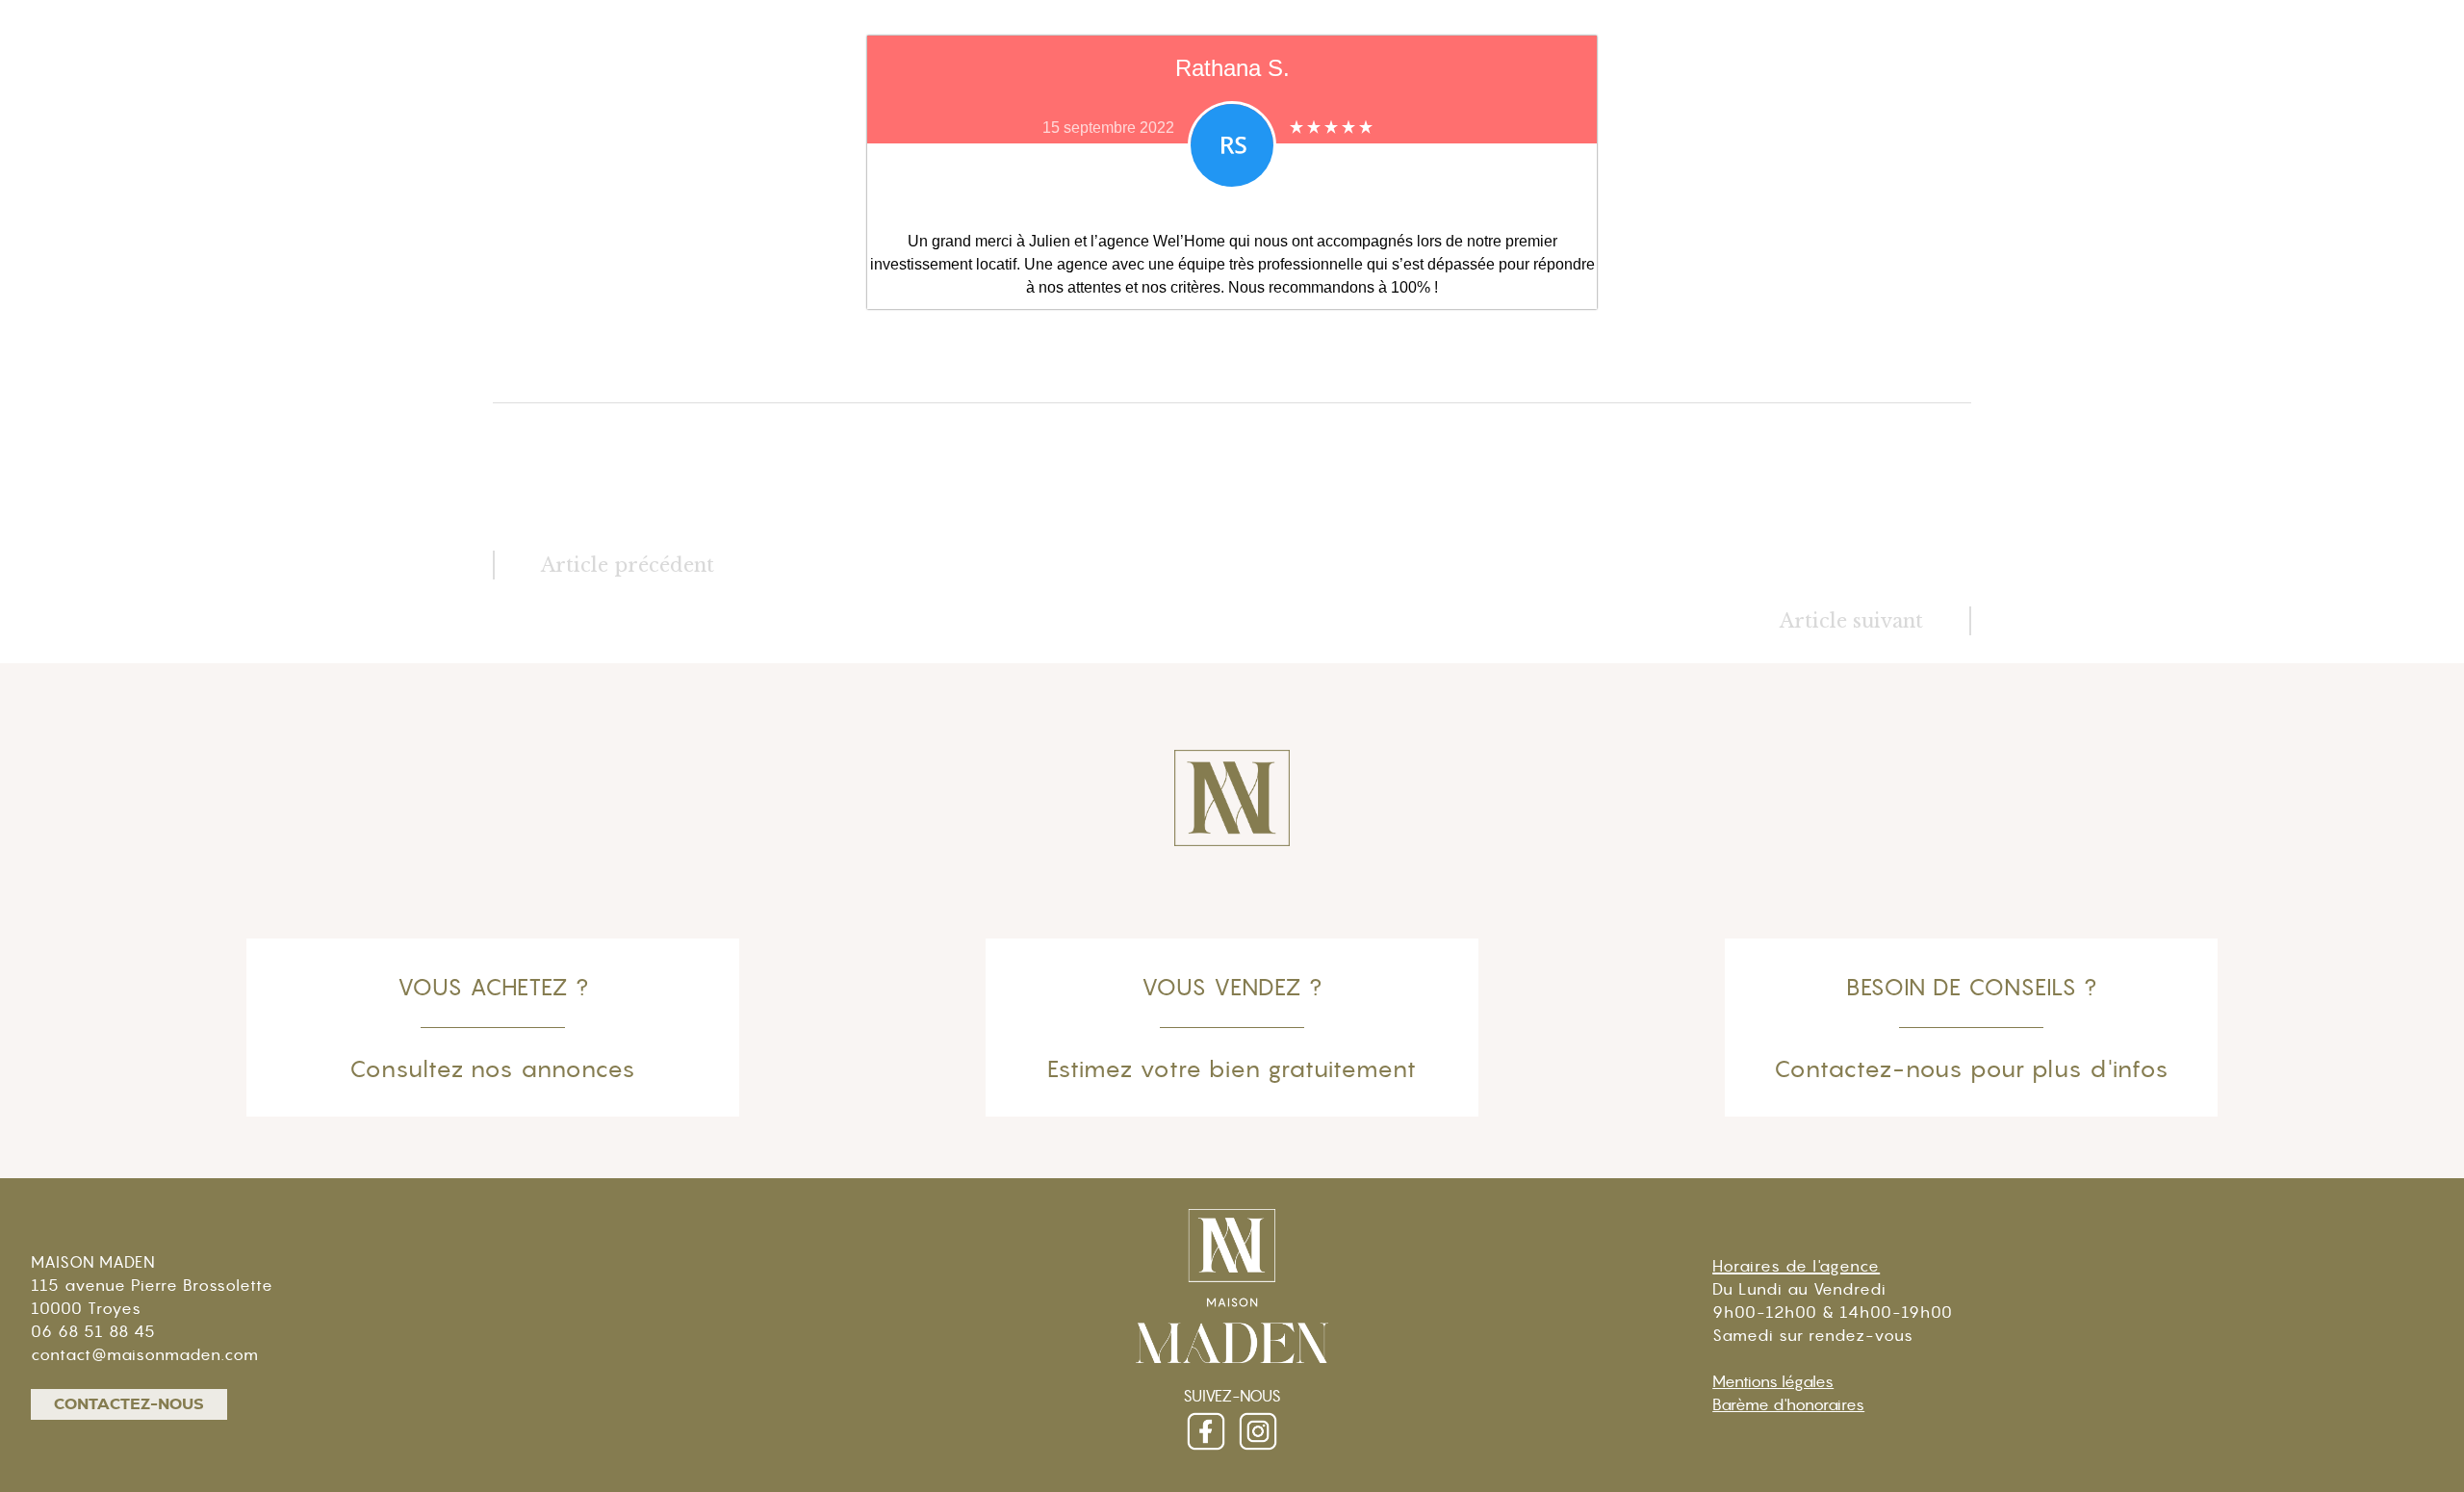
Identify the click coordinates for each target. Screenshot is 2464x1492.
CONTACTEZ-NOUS (129, 1404)
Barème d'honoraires (1788, 1404)
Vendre (2140, 104)
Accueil (1717, 104)
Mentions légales (1773, 1381)
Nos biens (2003, 104)
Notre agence (1856, 104)
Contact (2359, 104)
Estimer (2246, 104)
